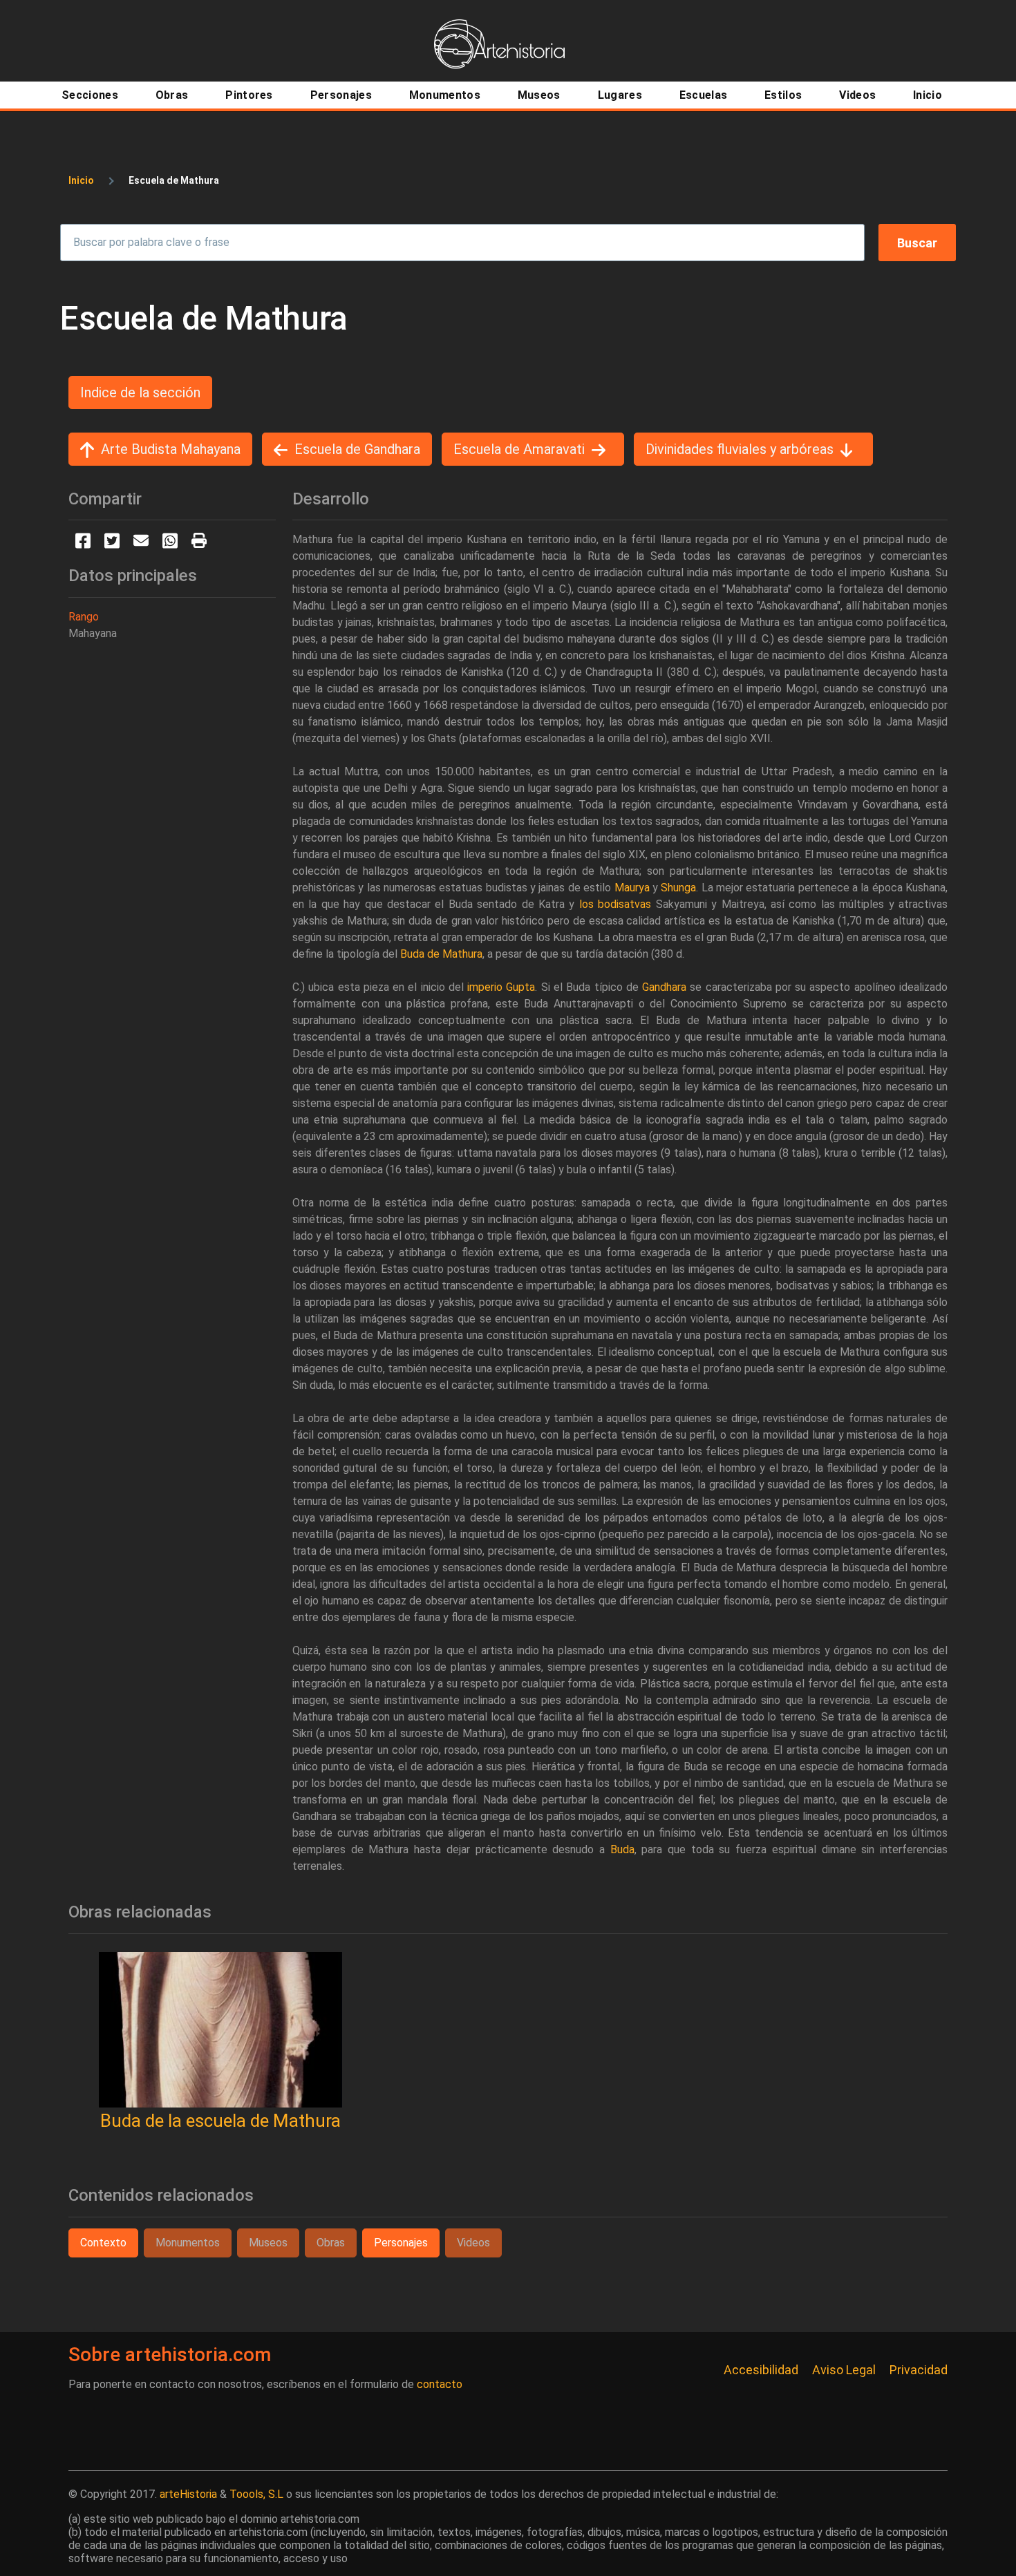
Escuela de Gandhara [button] (357, 449)
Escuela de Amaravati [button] (519, 449)
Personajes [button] (401, 2243)
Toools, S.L (256, 2494)
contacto (440, 2384)
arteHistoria (188, 2494)
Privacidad (919, 2370)
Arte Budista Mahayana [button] (171, 449)
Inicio (81, 180)
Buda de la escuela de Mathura (220, 2121)
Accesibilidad (761, 2370)
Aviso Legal (844, 2370)
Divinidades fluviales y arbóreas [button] (740, 449)
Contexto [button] (103, 2243)
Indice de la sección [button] (140, 392)
